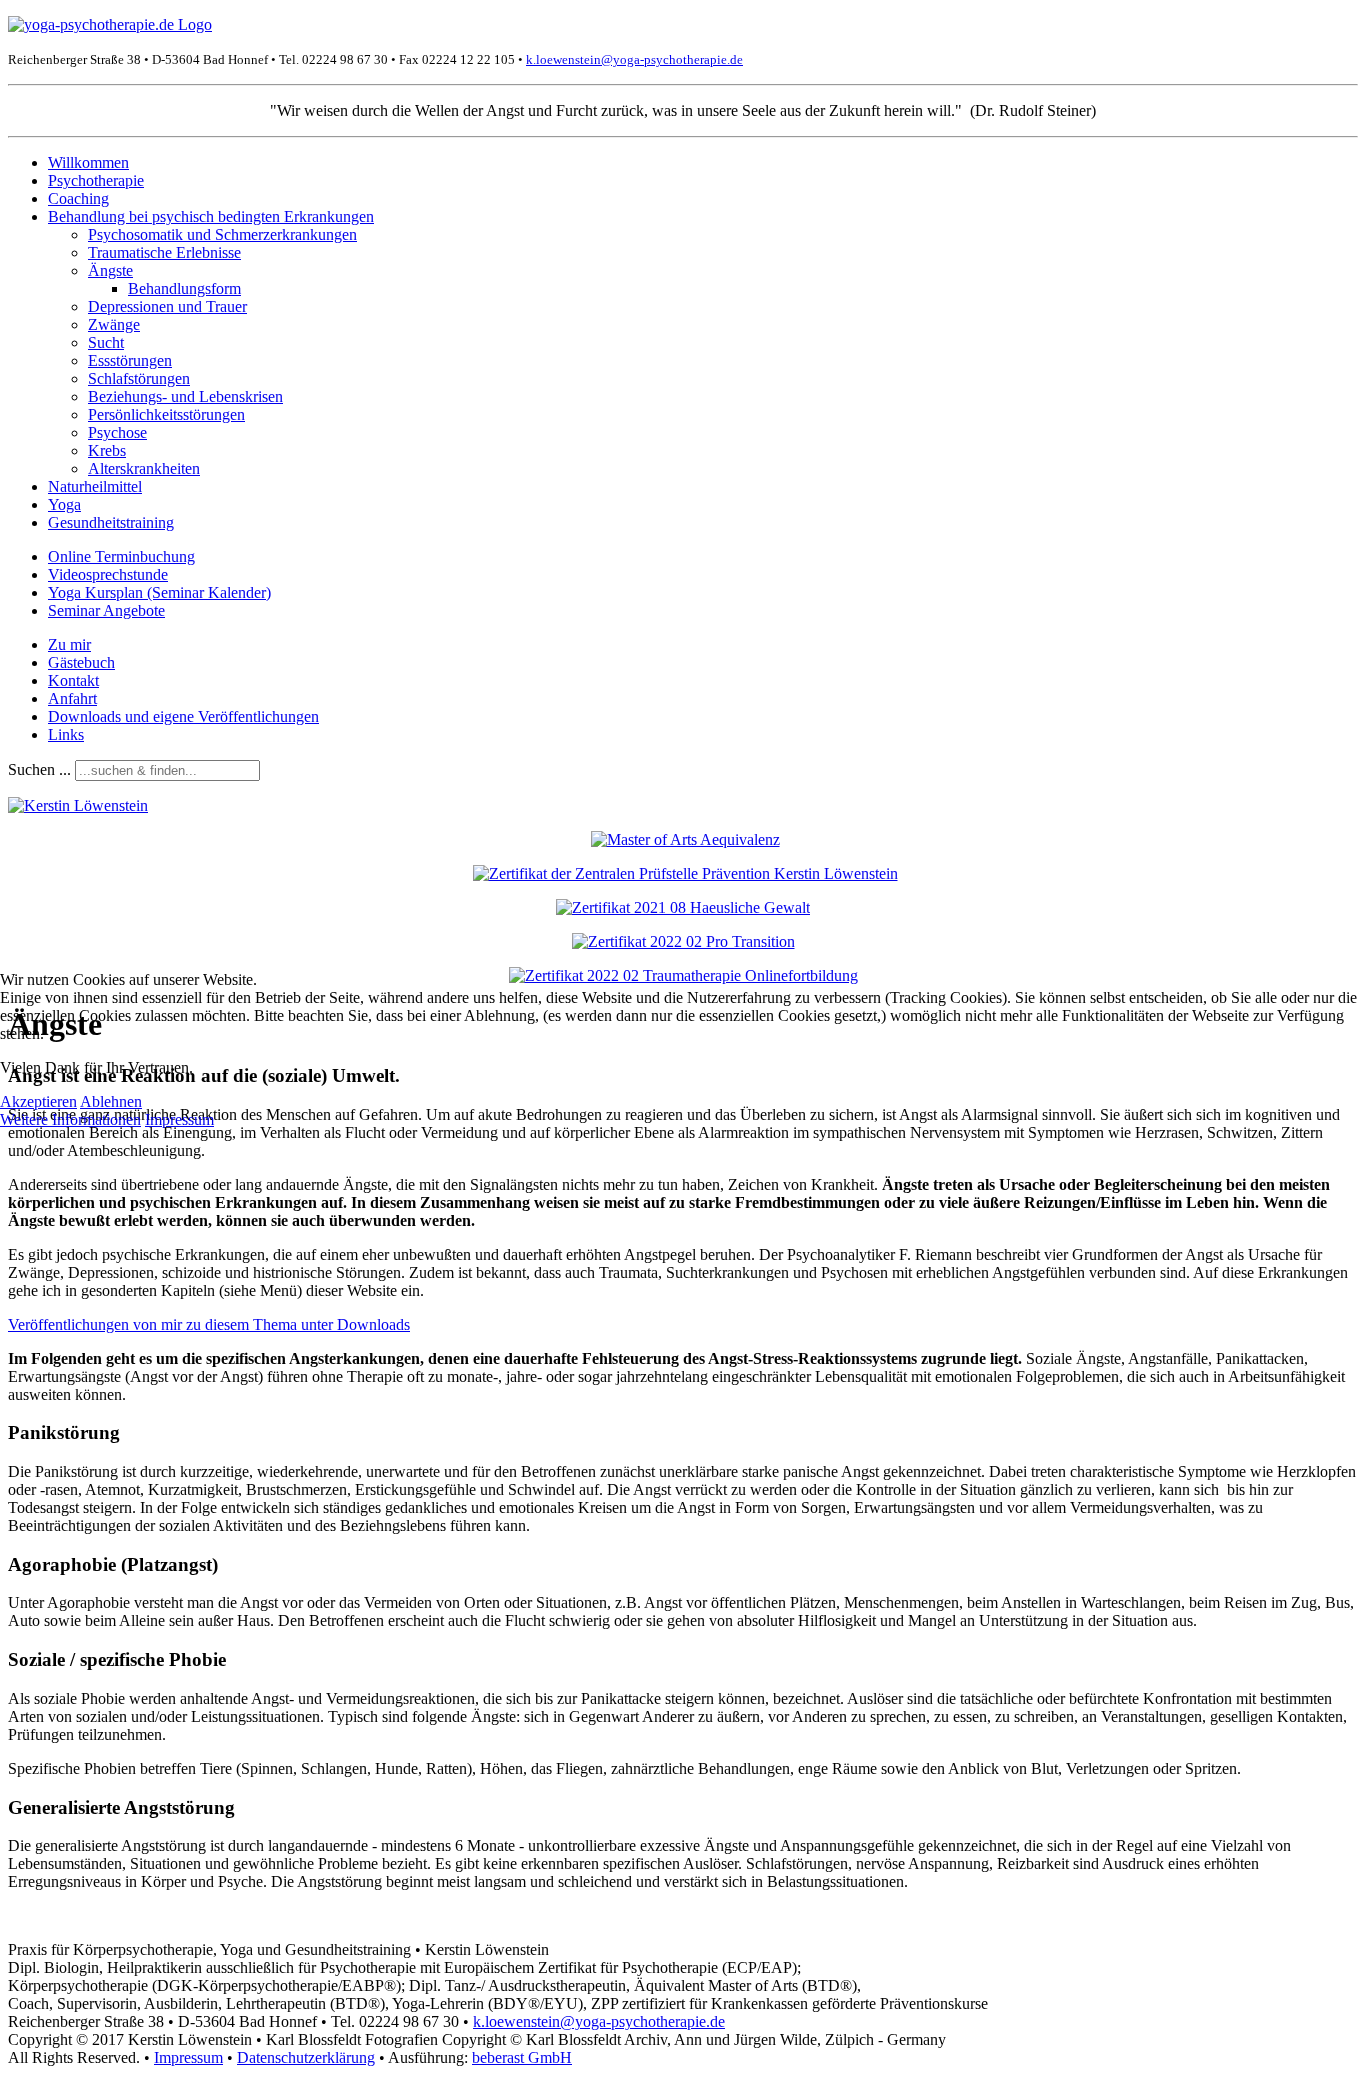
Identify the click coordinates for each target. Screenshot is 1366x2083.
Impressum (179, 1119)
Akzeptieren (38, 1101)
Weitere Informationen (70, 1119)
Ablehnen (111, 1101)
